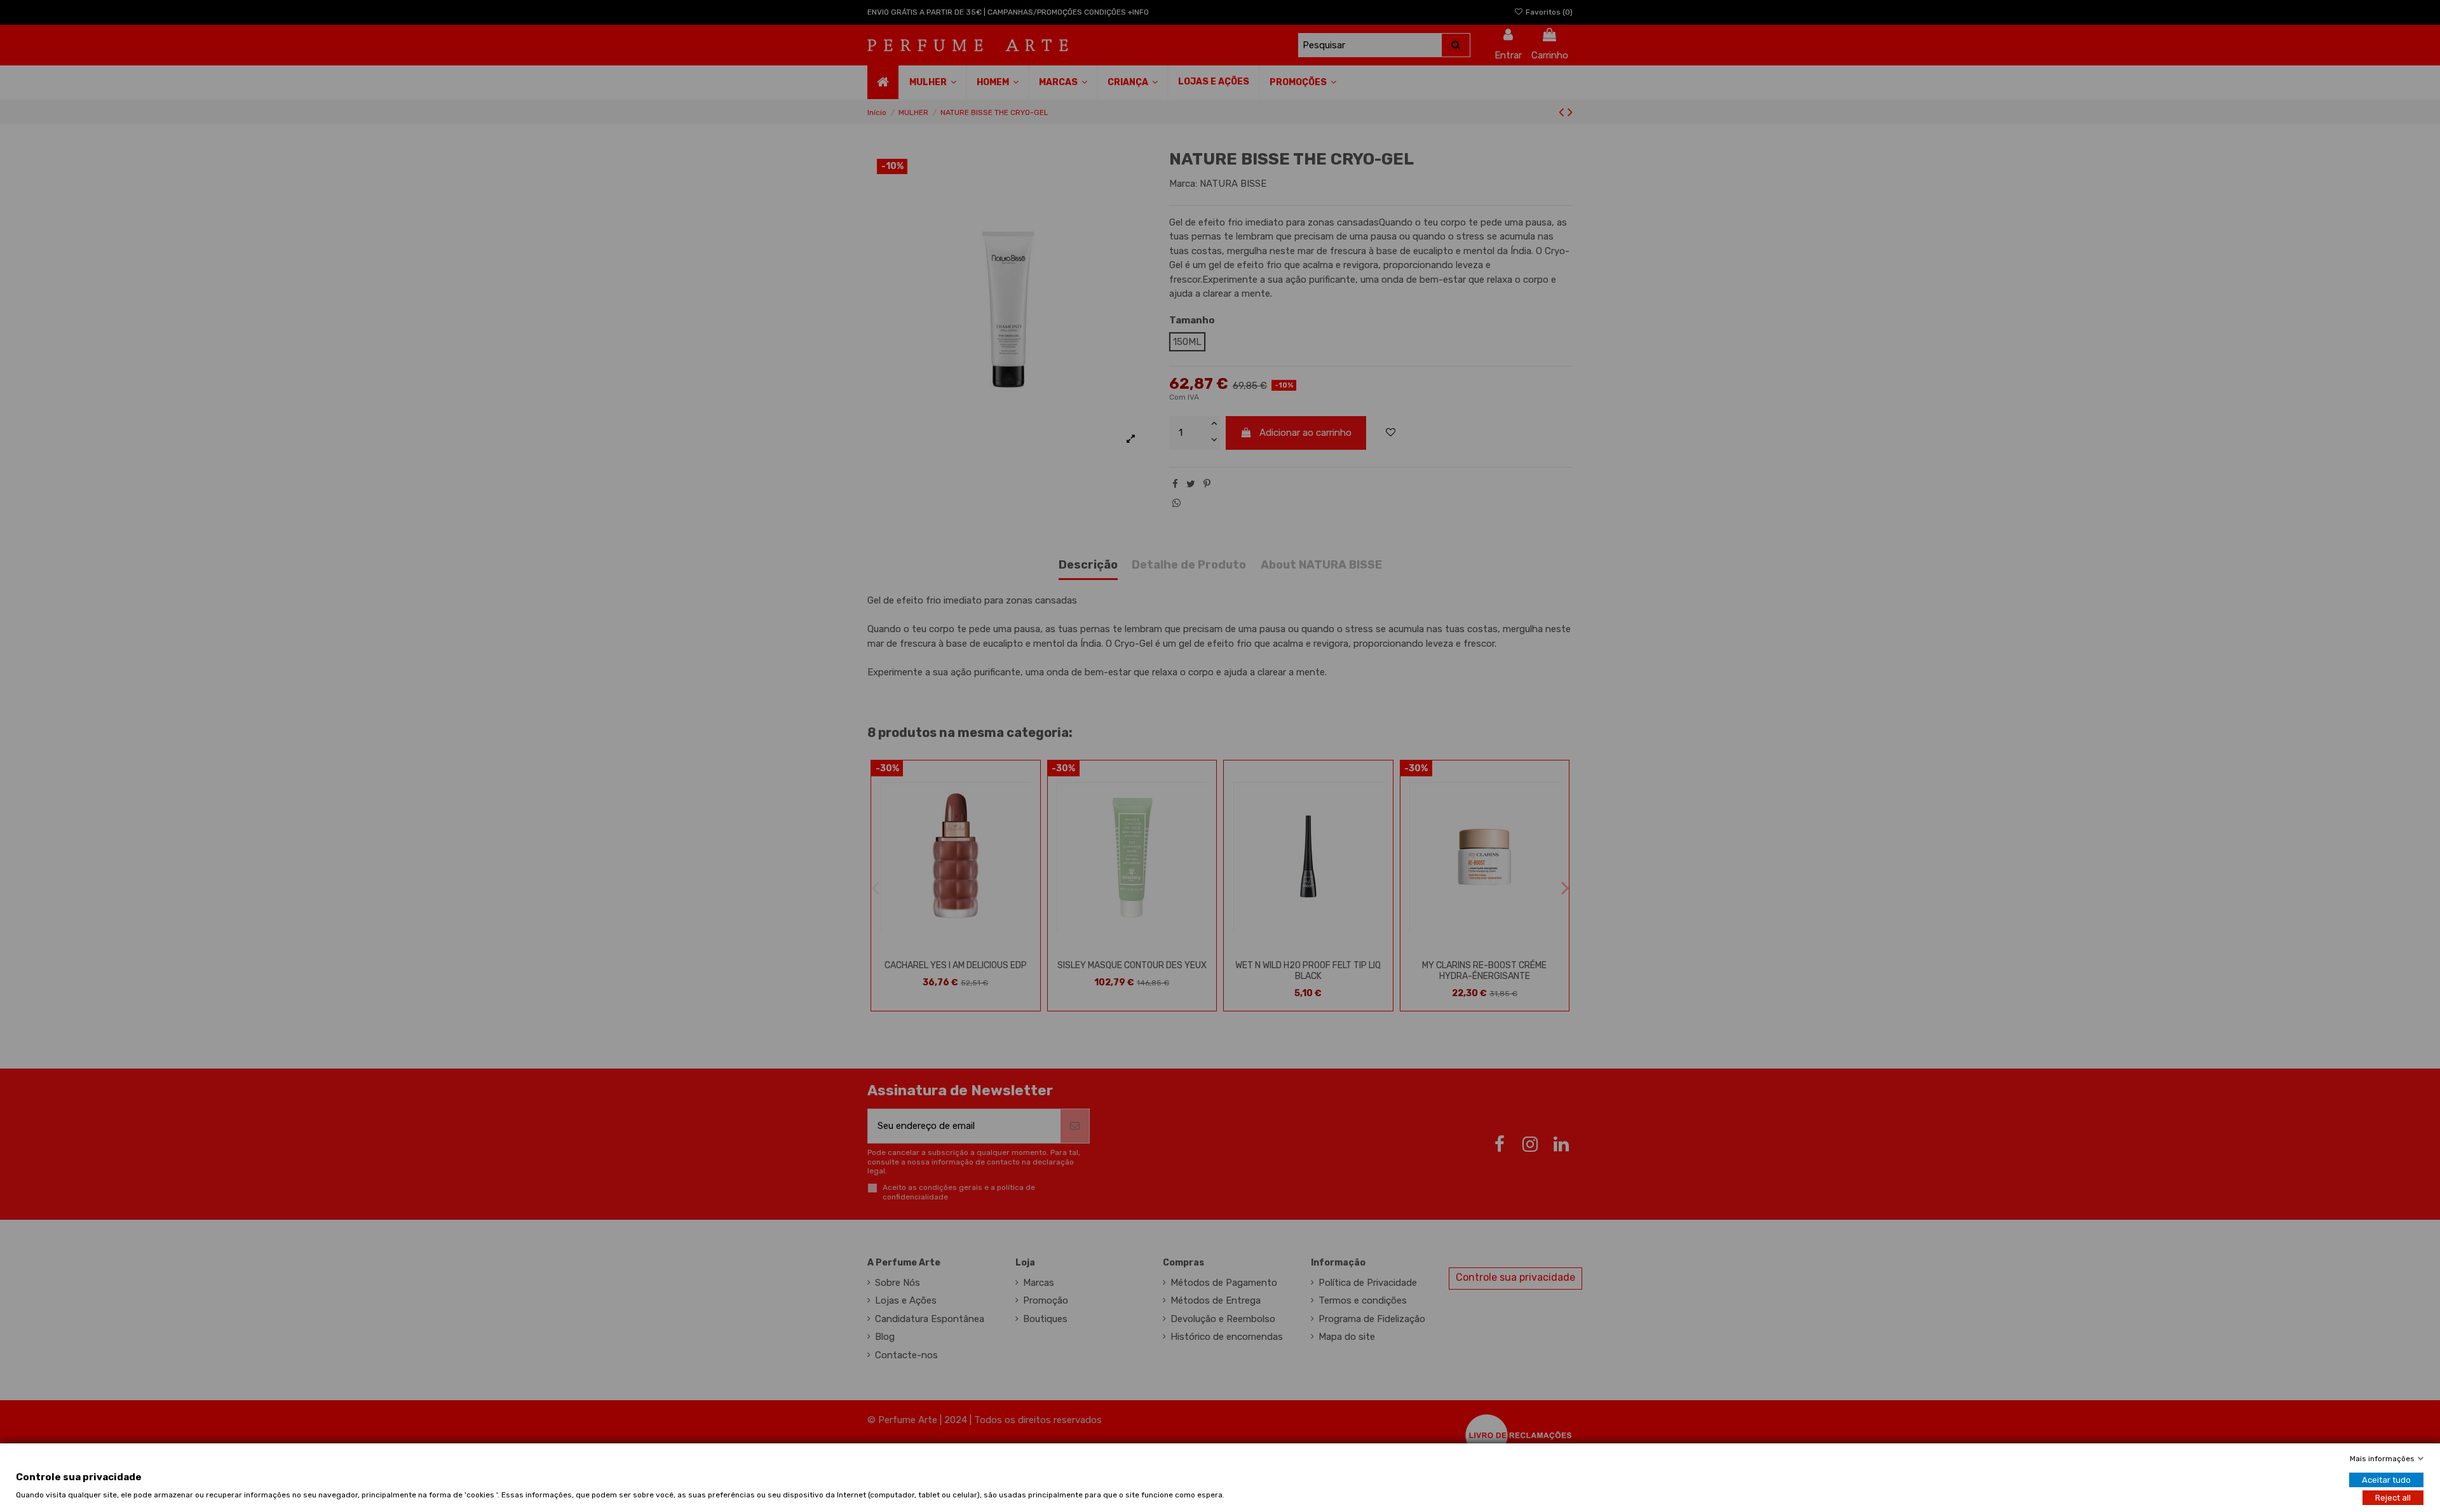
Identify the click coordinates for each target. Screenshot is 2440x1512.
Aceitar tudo (2386, 1479)
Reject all (2393, 1497)
